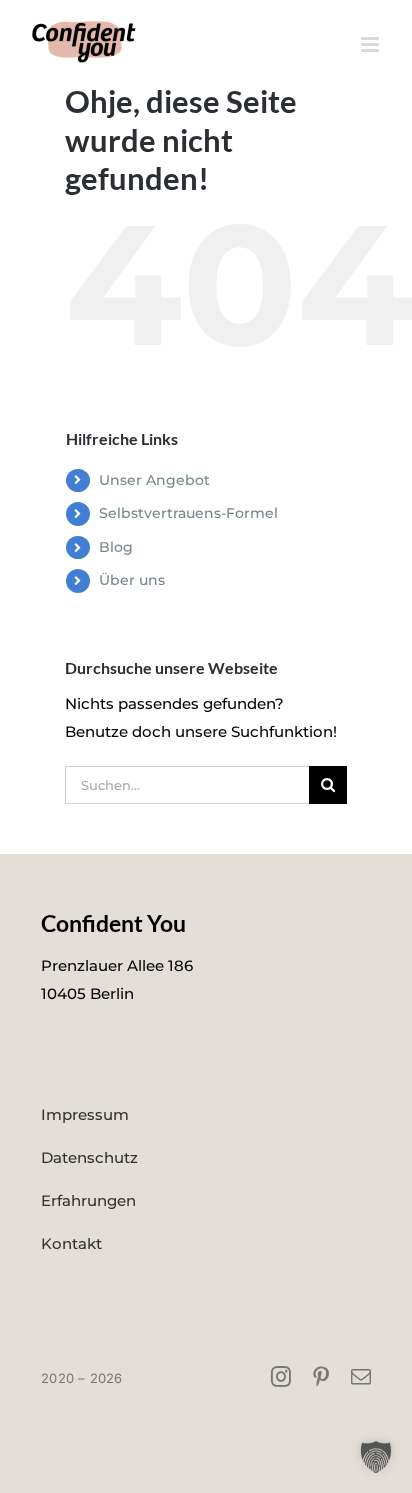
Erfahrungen (88, 1200)
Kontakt (71, 1243)
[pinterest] (321, 1377)
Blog (116, 547)
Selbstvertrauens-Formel (188, 513)
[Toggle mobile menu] (371, 44)
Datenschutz (89, 1157)
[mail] (361, 1377)
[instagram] (281, 1377)
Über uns (132, 580)
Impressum (85, 1114)
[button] (376, 1457)
